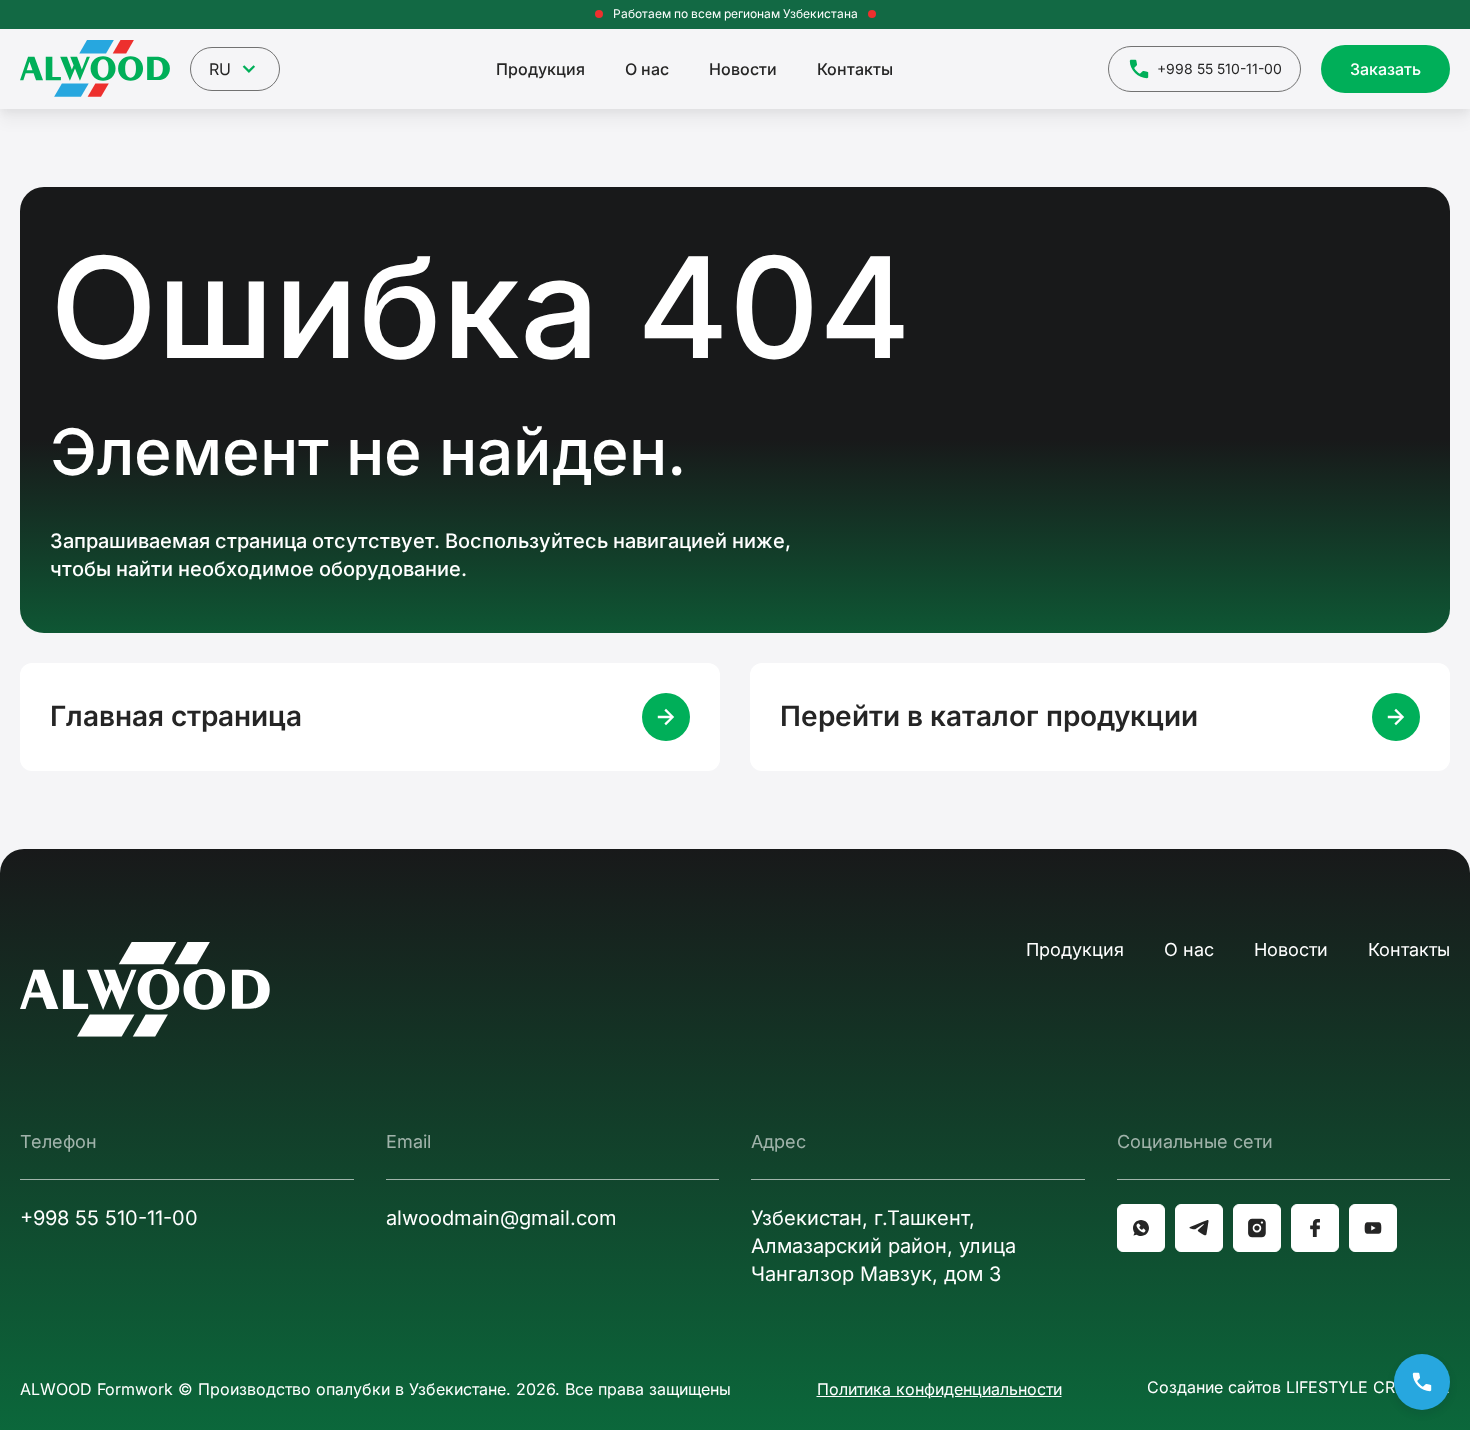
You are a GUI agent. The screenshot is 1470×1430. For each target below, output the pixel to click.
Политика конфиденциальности (939, 1389)
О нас (647, 69)
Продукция (540, 69)
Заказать (1385, 69)
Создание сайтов (1298, 1387)
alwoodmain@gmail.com (501, 1218)
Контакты (855, 69)
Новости (743, 69)
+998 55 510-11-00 (1219, 68)
